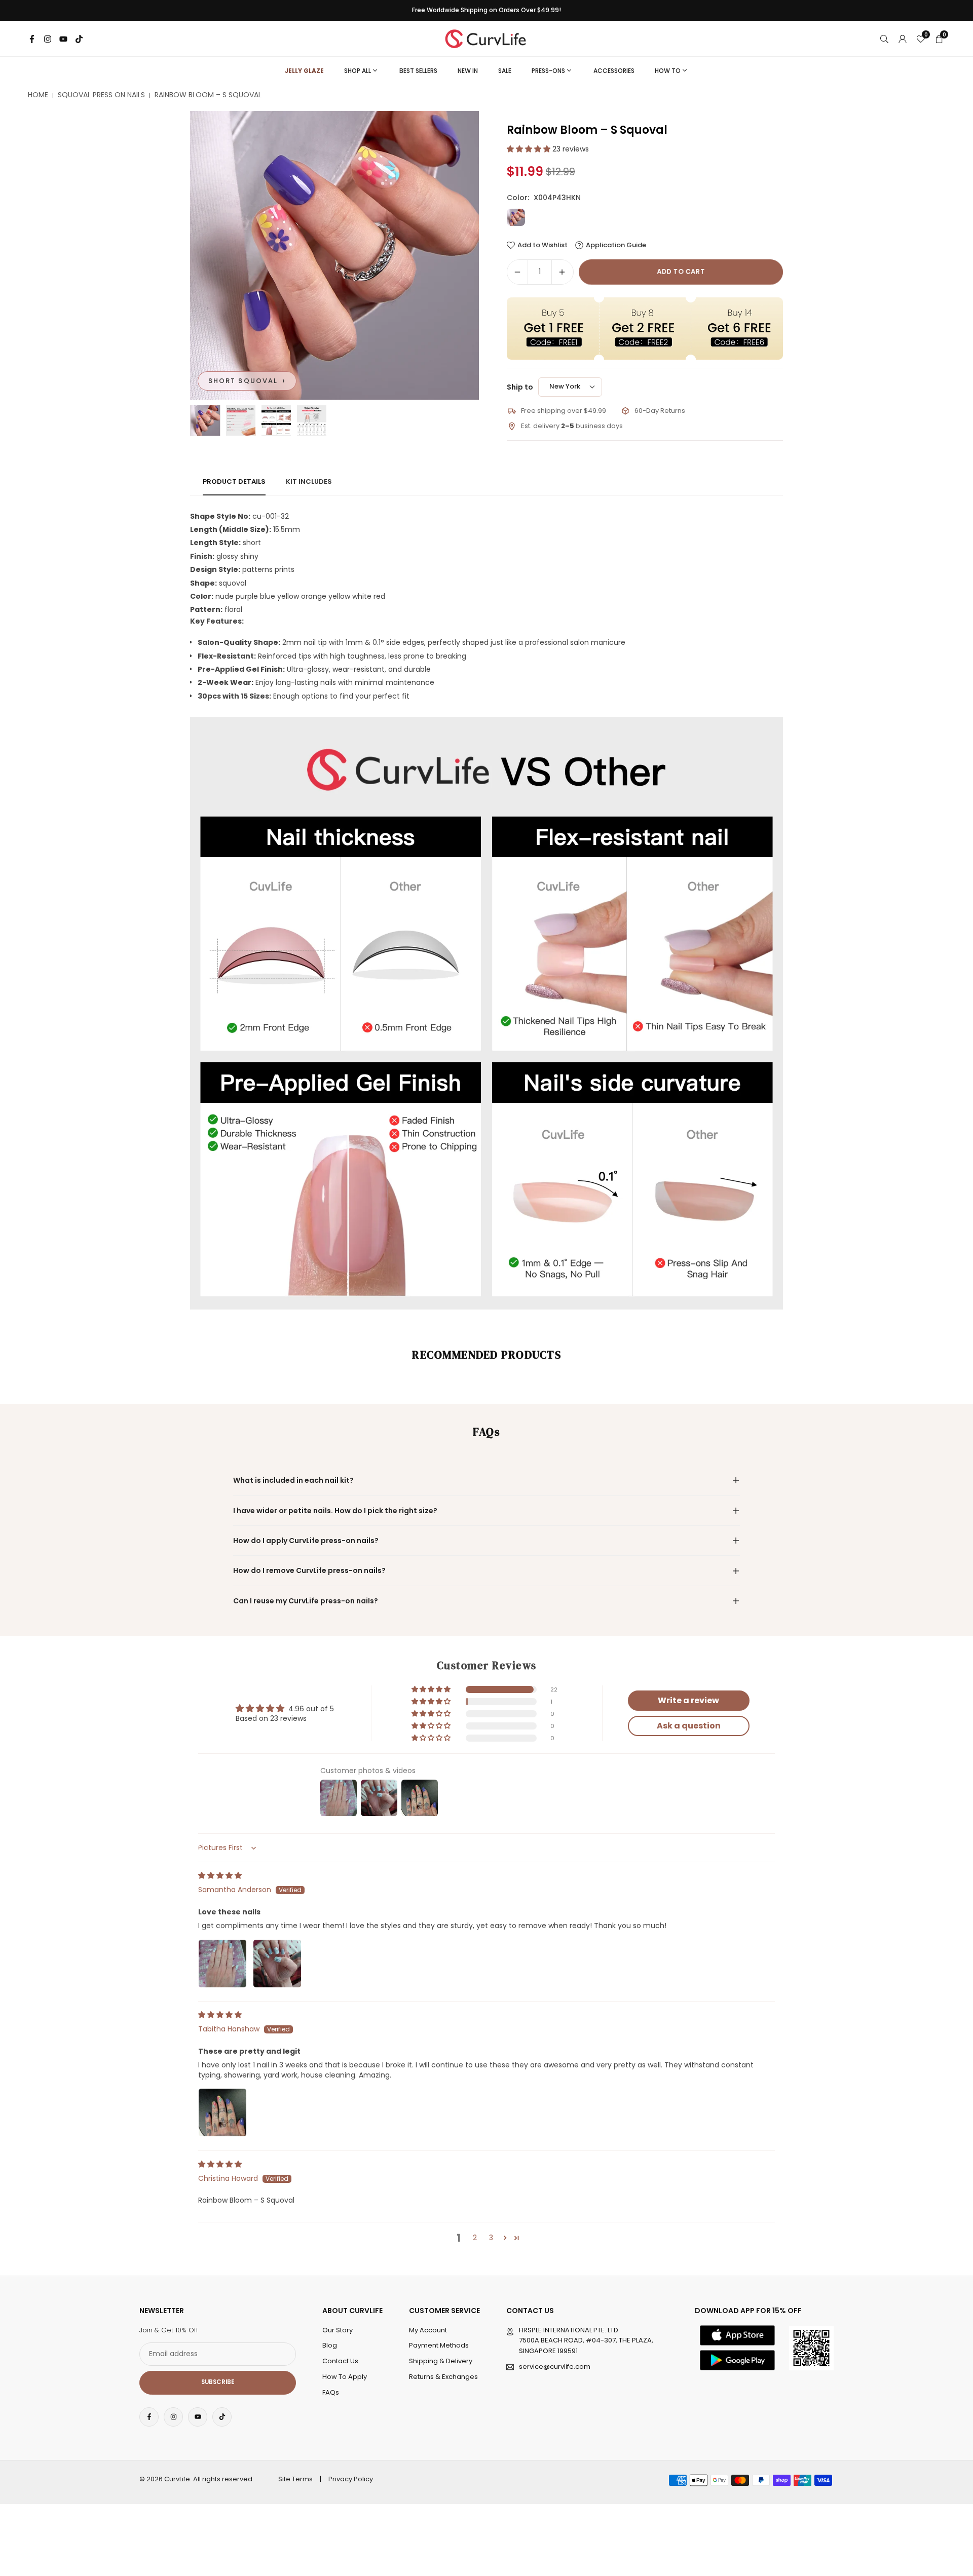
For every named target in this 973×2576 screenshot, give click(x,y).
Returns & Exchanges (443, 2377)
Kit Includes (309, 482)
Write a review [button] (688, 1700)
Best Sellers (418, 71)
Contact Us (340, 2361)
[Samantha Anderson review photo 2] (277, 1964)
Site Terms (295, 2479)
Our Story (338, 2330)
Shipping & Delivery (441, 2361)
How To (668, 71)
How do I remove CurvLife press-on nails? (309, 1570)
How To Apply (345, 2377)
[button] (454, 255)
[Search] (884, 39)
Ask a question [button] (689, 1726)
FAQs (331, 2392)
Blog (330, 2345)
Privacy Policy (351, 2479)
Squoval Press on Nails (101, 95)
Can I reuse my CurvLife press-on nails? (306, 1601)
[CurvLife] (488, 38)
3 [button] (491, 2238)
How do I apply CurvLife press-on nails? (306, 1541)
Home (38, 95)
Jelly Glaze (304, 71)
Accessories (614, 71)
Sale (505, 71)
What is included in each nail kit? (293, 1480)
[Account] (903, 39)
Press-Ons (548, 71)
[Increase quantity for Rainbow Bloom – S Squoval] (562, 272)
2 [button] (475, 2238)
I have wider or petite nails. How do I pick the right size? (335, 1511)
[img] (220, 1875)
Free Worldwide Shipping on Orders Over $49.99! (486, 10)
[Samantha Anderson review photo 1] (222, 1964)
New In (468, 71)
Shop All (358, 71)
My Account (428, 2330)
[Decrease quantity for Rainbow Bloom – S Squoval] (517, 272)
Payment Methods (439, 2345)
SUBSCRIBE (218, 2382)
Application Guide (616, 245)
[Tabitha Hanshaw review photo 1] (222, 2112)
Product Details (234, 482)
